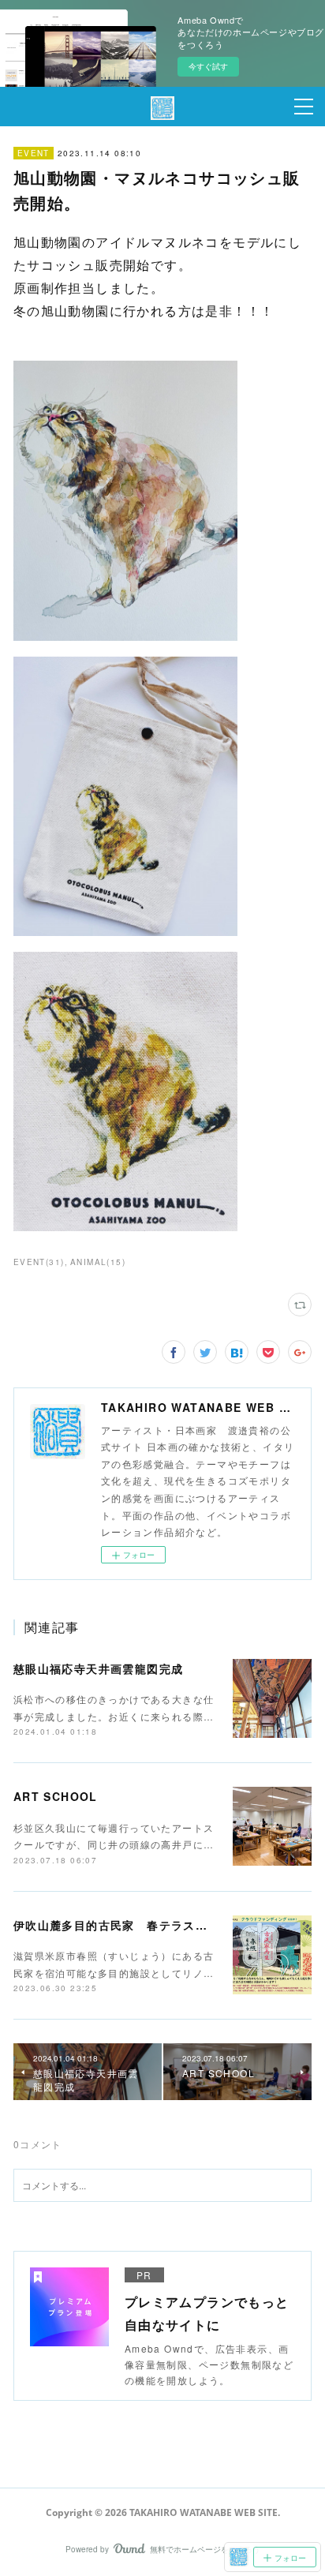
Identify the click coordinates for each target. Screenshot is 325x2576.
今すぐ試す (208, 66)
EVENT (34, 153)
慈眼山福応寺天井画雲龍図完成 (99, 1668)
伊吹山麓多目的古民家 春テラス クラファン (141, 1925)
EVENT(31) (39, 1262)
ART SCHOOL (56, 1796)
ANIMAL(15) (98, 1262)
